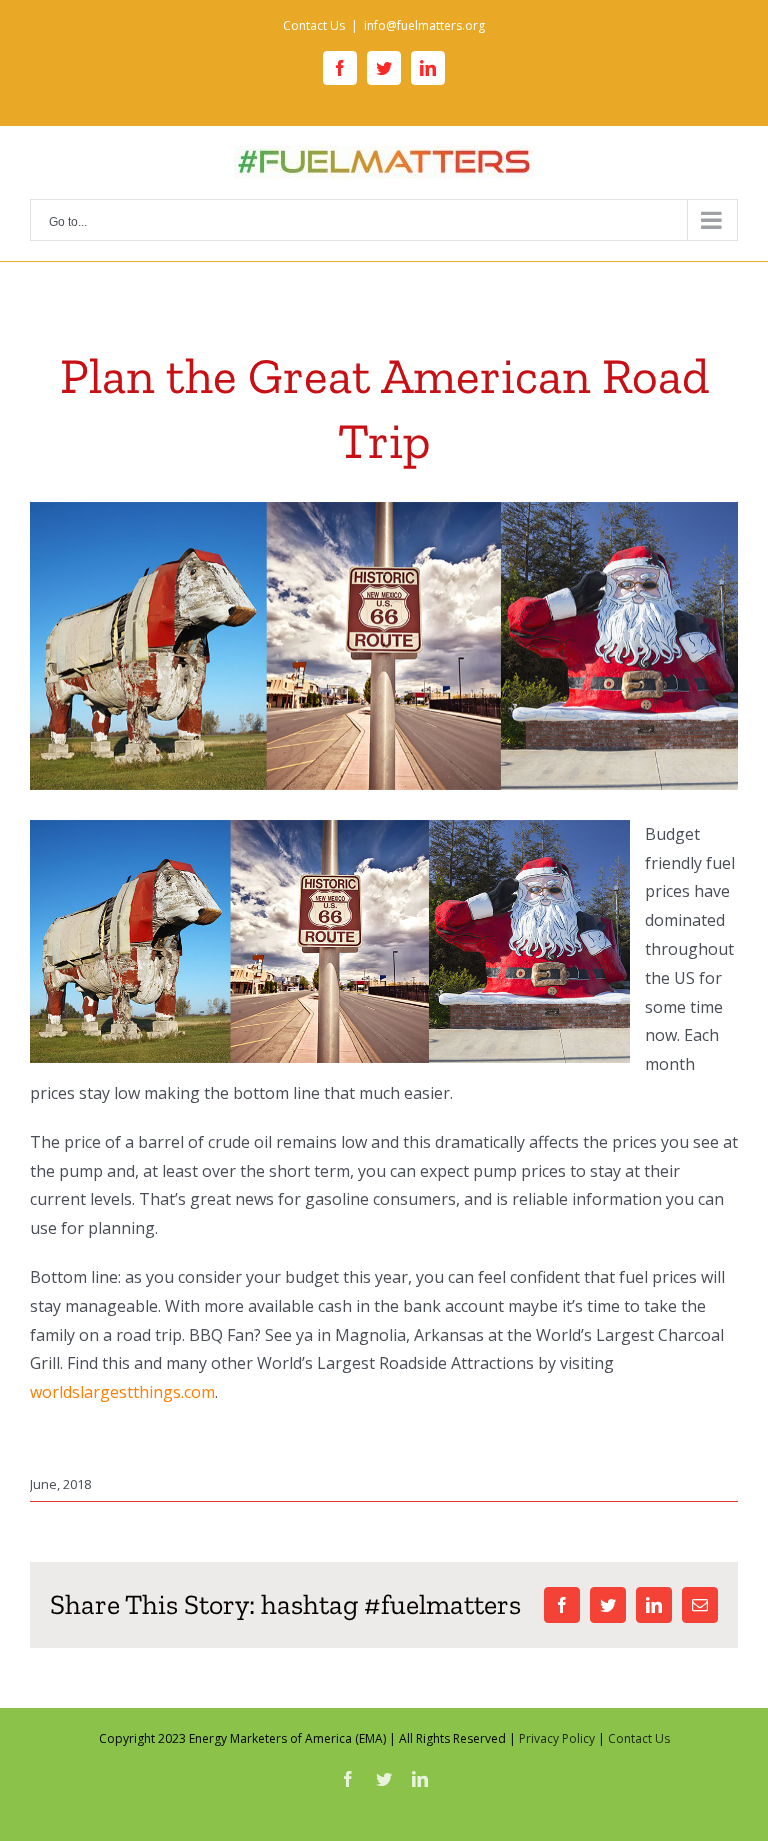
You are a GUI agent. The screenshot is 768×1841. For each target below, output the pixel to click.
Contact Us (639, 1738)
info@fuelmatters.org (424, 25)
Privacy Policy (557, 1738)
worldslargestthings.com (122, 1392)
